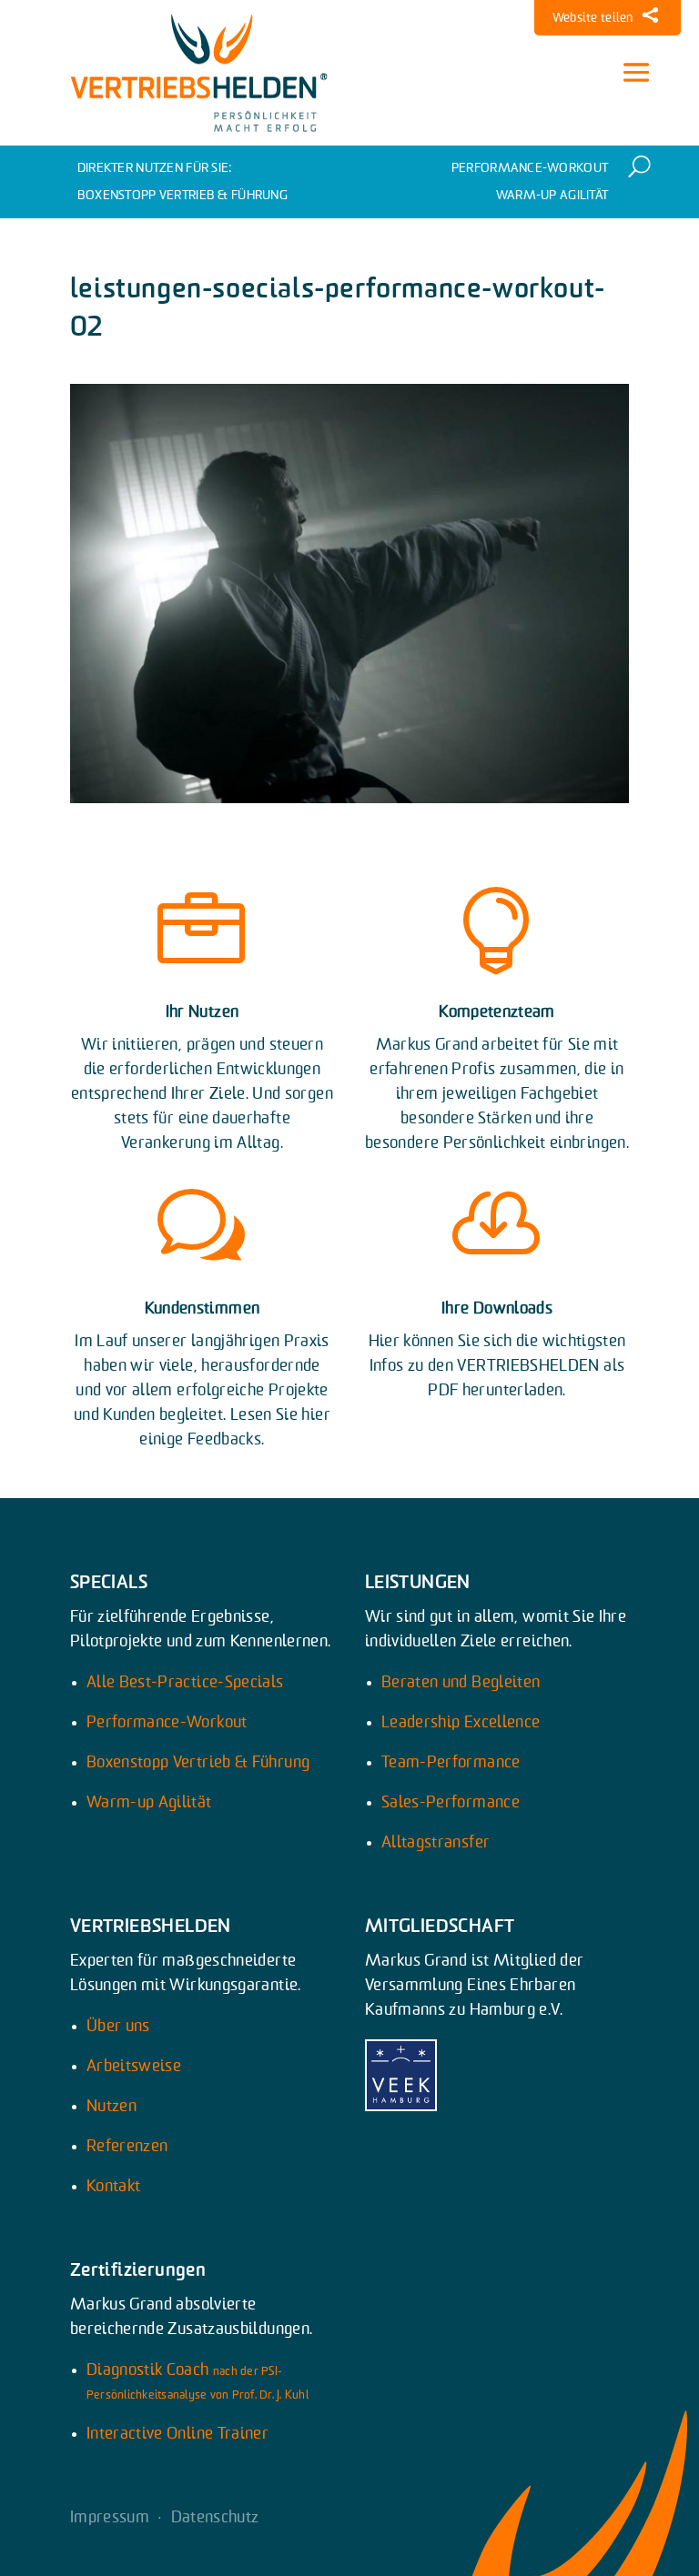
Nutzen (111, 2107)
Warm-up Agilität (552, 196)
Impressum (110, 2518)
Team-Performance (451, 1763)
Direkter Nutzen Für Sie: (155, 168)
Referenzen (127, 2147)
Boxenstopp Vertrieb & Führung (182, 196)
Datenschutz (215, 2518)
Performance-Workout (530, 168)
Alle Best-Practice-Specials (185, 1683)
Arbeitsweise (134, 2067)
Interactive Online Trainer (177, 2434)
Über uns (118, 2027)
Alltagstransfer (436, 1843)
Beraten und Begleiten (461, 1683)
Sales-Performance (451, 1803)
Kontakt (114, 2187)
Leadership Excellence (461, 1723)
